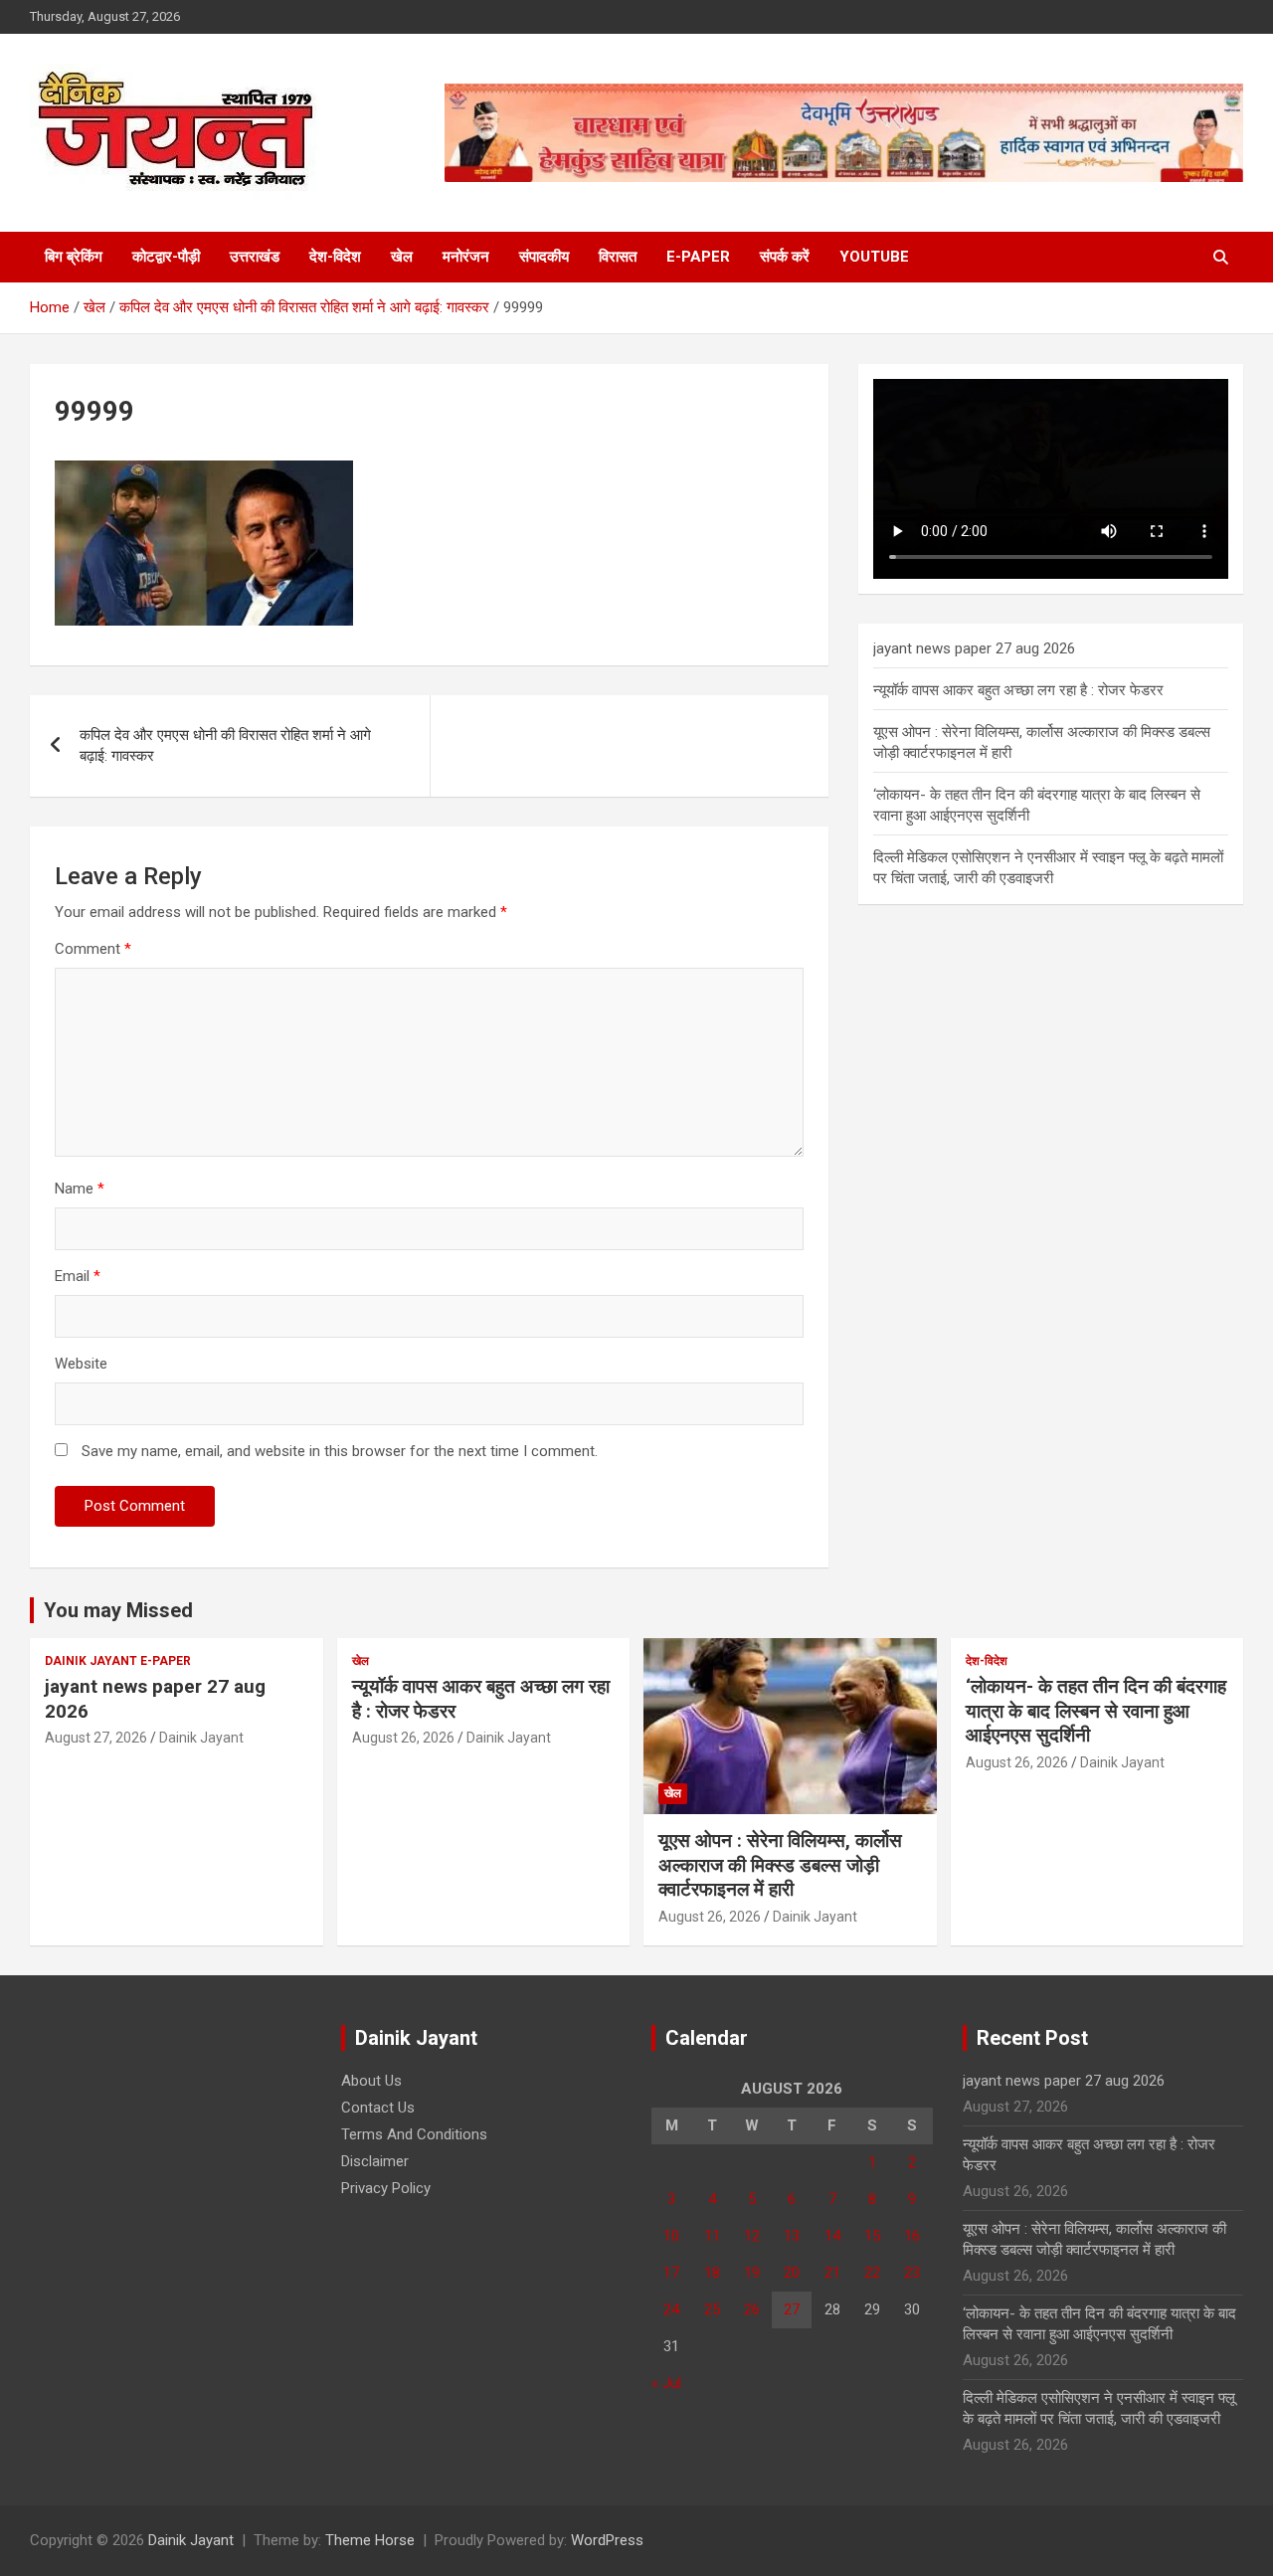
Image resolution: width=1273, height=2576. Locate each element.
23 (912, 2273)
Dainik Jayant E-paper (118, 1661)
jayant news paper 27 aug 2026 (974, 648)
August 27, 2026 (96, 1738)
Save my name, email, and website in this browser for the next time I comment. (340, 1451)
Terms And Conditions (414, 2134)
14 (832, 2236)
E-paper (698, 257)
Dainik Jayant (201, 1738)
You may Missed (118, 1610)
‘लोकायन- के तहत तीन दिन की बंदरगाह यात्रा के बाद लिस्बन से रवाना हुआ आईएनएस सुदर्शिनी (1096, 1711)
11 (712, 2236)
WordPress (607, 2540)
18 (712, 2273)
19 (752, 2273)
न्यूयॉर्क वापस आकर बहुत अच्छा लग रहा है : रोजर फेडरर (1018, 690)
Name (80, 1189)
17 (671, 2273)
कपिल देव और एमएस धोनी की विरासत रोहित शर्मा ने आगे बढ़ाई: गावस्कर (225, 745)
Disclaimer (375, 2161)
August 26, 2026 (403, 1738)
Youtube (874, 257)
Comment (93, 949)
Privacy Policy (386, 2188)
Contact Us (378, 2108)
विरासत (618, 257)
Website (81, 1364)
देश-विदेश (335, 257)
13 (792, 2236)
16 (912, 2236)
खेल (402, 257)
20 (792, 2273)
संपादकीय (544, 257)
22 (872, 2273)
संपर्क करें (785, 257)
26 (752, 2309)
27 (792, 2309)
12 (752, 2236)
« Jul (666, 2383)
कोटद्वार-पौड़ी (166, 257)
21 (832, 2273)
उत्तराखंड (255, 257)
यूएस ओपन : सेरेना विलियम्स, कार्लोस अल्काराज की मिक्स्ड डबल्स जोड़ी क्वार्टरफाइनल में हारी (780, 1865)
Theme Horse (370, 2540)
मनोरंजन (466, 257)
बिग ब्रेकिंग (74, 257)
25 (712, 2309)
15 (872, 2236)
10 (671, 2236)
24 (671, 2309)
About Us (371, 2081)
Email (78, 1276)
